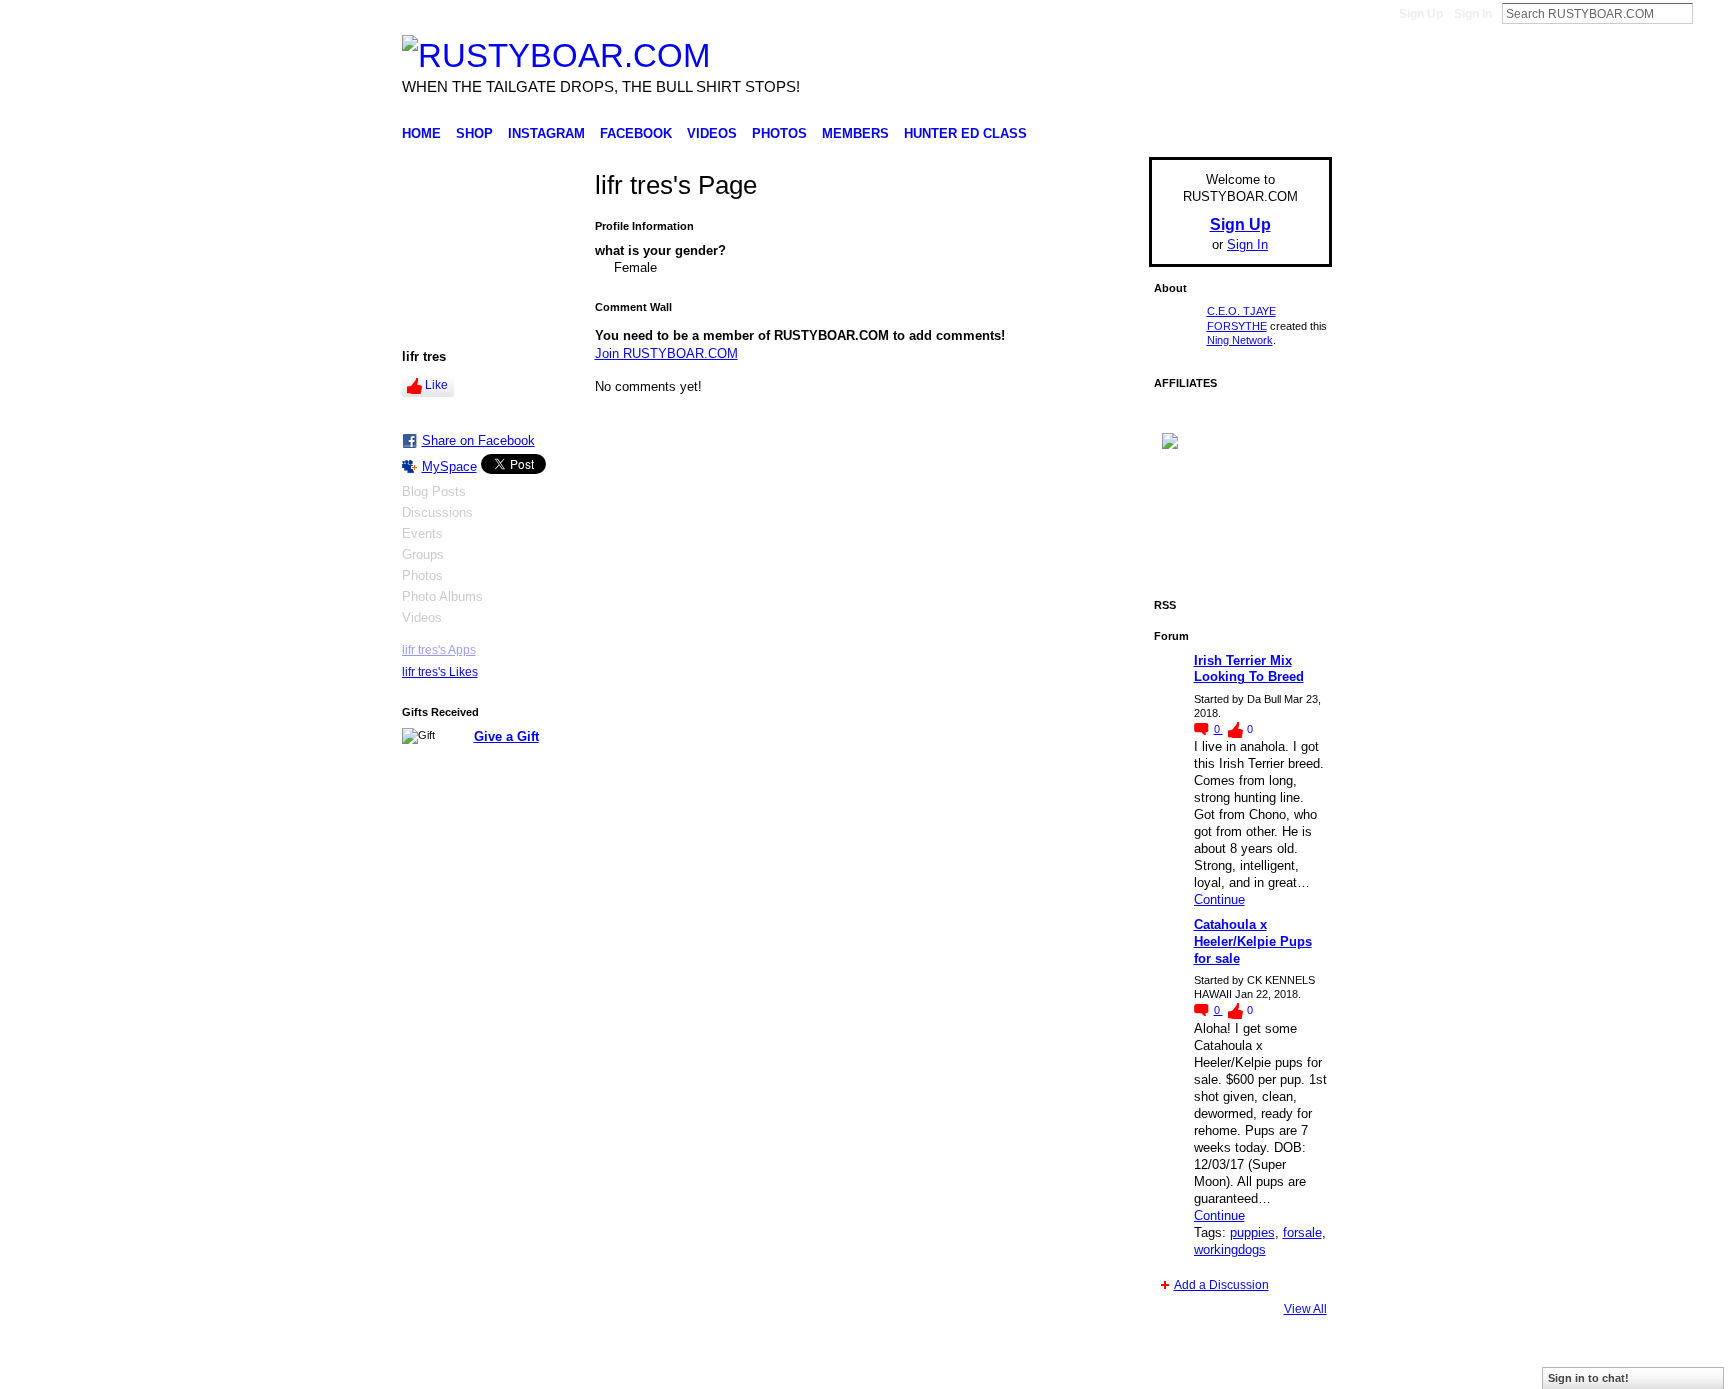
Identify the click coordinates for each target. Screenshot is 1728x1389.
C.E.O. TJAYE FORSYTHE (580, 1366)
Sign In (1473, 14)
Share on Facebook (478, 440)
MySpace (449, 466)
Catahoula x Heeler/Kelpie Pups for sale (1253, 941)
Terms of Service (1287, 1366)
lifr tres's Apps (439, 650)
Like (436, 385)
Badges (1105, 1366)
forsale (1302, 1232)
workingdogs (1230, 1249)
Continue (1219, 899)
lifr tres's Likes (440, 672)
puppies (1252, 1232)
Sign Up (1421, 14)
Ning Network (1240, 340)
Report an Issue (1184, 1366)
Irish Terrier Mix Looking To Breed (1249, 669)
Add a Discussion (1221, 1285)
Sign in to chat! (1588, 1378)
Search (1709, 13)
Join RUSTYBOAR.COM (666, 353)
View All (1305, 1309)
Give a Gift (506, 736)
